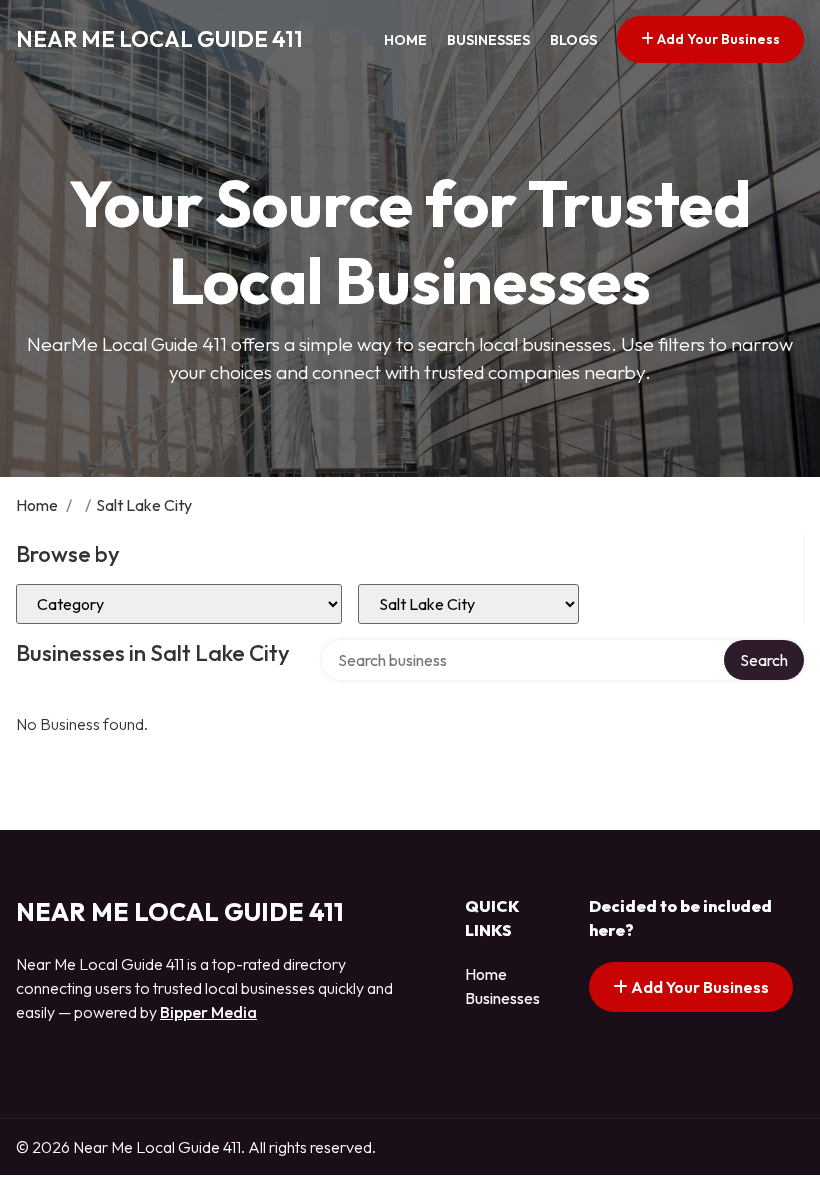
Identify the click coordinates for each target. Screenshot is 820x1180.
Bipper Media (208, 1012)
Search (764, 660)
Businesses (488, 40)
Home (405, 40)
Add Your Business (717, 39)
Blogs (573, 40)
